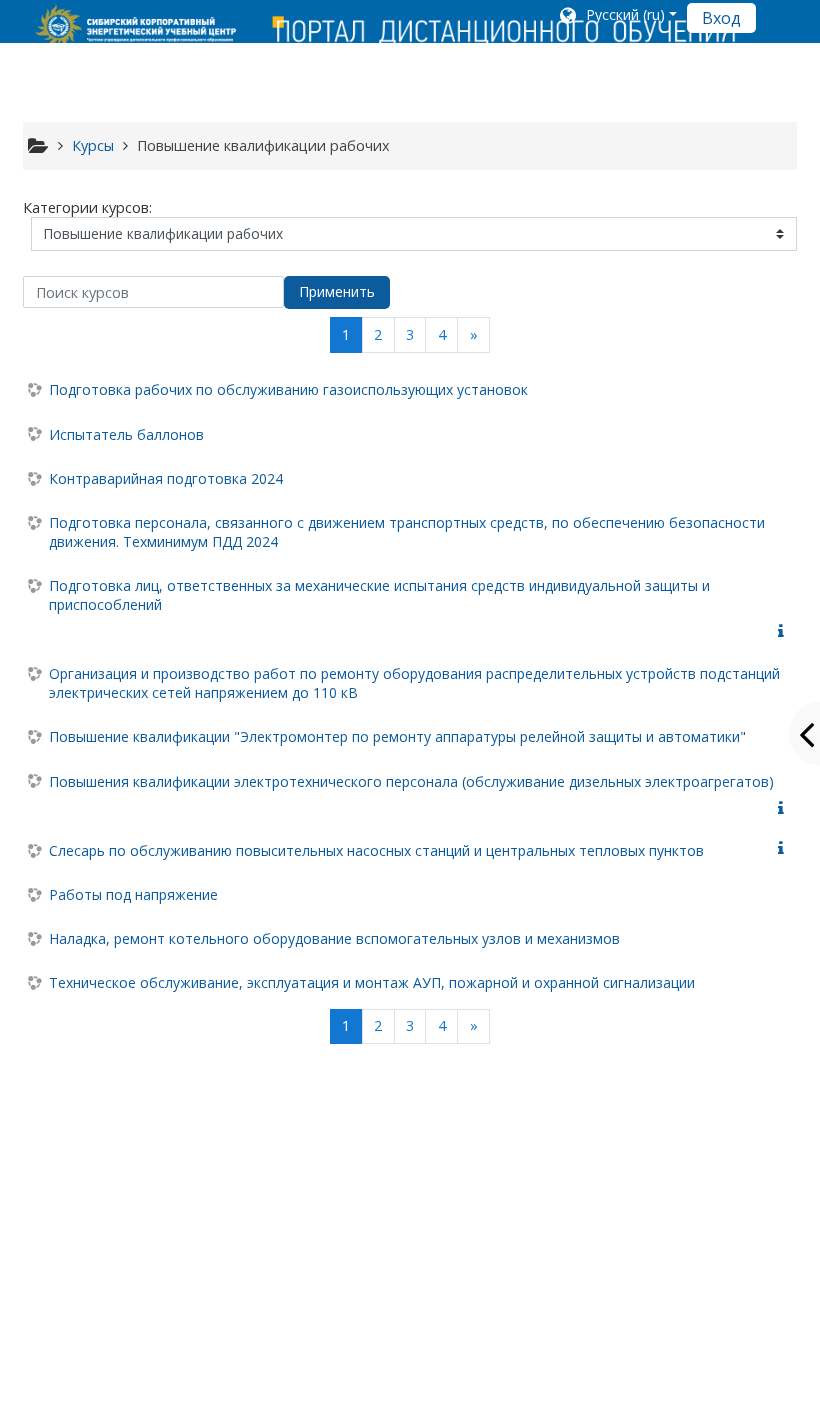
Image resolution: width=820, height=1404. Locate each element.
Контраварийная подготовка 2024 (166, 478)
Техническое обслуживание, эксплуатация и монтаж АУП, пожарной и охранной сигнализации (372, 982)
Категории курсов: (87, 207)
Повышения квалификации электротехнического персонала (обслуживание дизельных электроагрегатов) (411, 781)
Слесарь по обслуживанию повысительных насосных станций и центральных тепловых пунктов (376, 850)
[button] (617, 17)
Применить (337, 291)
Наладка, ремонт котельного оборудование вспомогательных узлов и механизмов (334, 938)
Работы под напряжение (133, 894)
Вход (721, 18)
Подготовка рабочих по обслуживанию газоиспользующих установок (288, 389)
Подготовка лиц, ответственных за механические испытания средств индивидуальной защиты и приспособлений (379, 595)
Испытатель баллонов (126, 434)
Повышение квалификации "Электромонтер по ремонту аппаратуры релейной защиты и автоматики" (397, 736)
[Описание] (785, 631)
